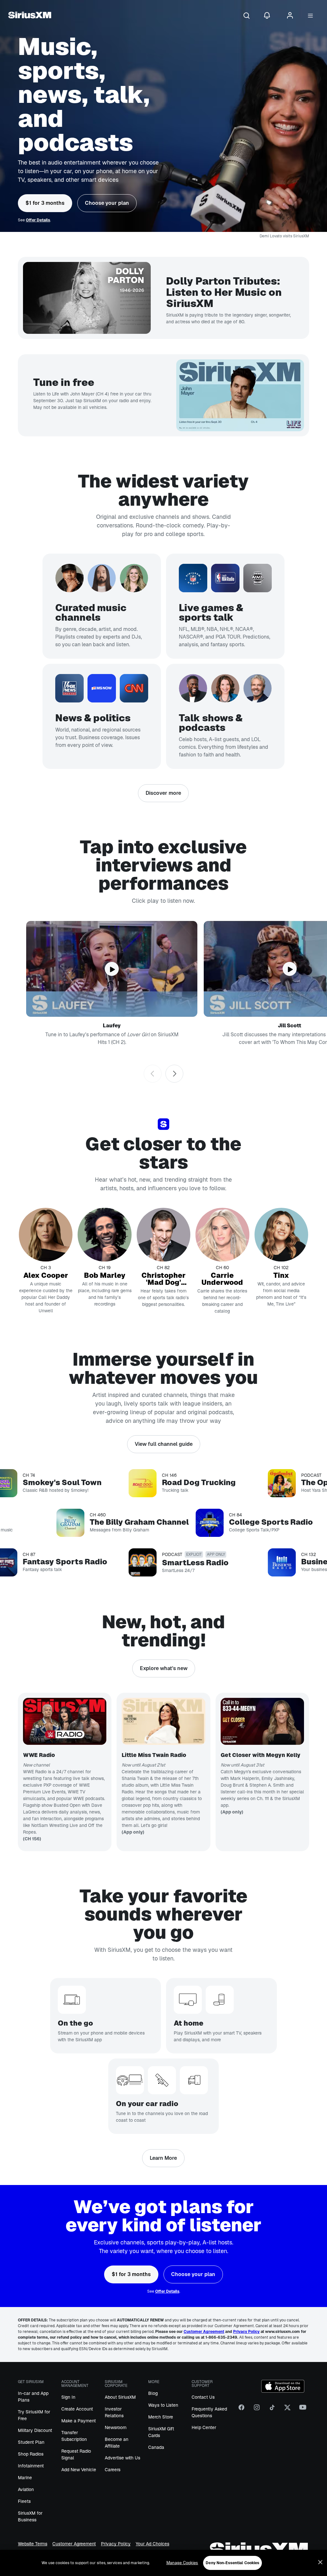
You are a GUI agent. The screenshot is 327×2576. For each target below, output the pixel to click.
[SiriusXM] (30, 16)
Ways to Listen (163, 2405)
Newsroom (116, 2427)
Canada (156, 2447)
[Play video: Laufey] (112, 969)
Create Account (77, 2409)
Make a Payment (79, 2421)
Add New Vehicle (79, 2470)
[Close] (320, 2562)
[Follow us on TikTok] (272, 2410)
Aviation (26, 2489)
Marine (25, 2478)
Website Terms (33, 2544)
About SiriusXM (120, 2397)
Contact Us (203, 2397)
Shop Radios (31, 2454)
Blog (153, 2393)
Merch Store (161, 2417)
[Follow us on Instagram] (257, 2410)
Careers (113, 2470)
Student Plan (31, 2442)
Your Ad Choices (152, 2544)
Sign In (68, 2397)
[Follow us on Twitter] (287, 2410)
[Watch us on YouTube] (303, 2410)
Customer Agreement (74, 2544)
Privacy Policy (116, 2544)
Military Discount (35, 2430)
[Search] (247, 16)
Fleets (24, 2501)
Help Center (204, 2427)
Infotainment (31, 2466)
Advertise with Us (122, 2458)
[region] (163, 2563)
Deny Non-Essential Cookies (232, 2563)
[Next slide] (174, 1074)
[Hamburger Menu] (310, 16)
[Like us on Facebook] (241, 2410)
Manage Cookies (182, 2563)
